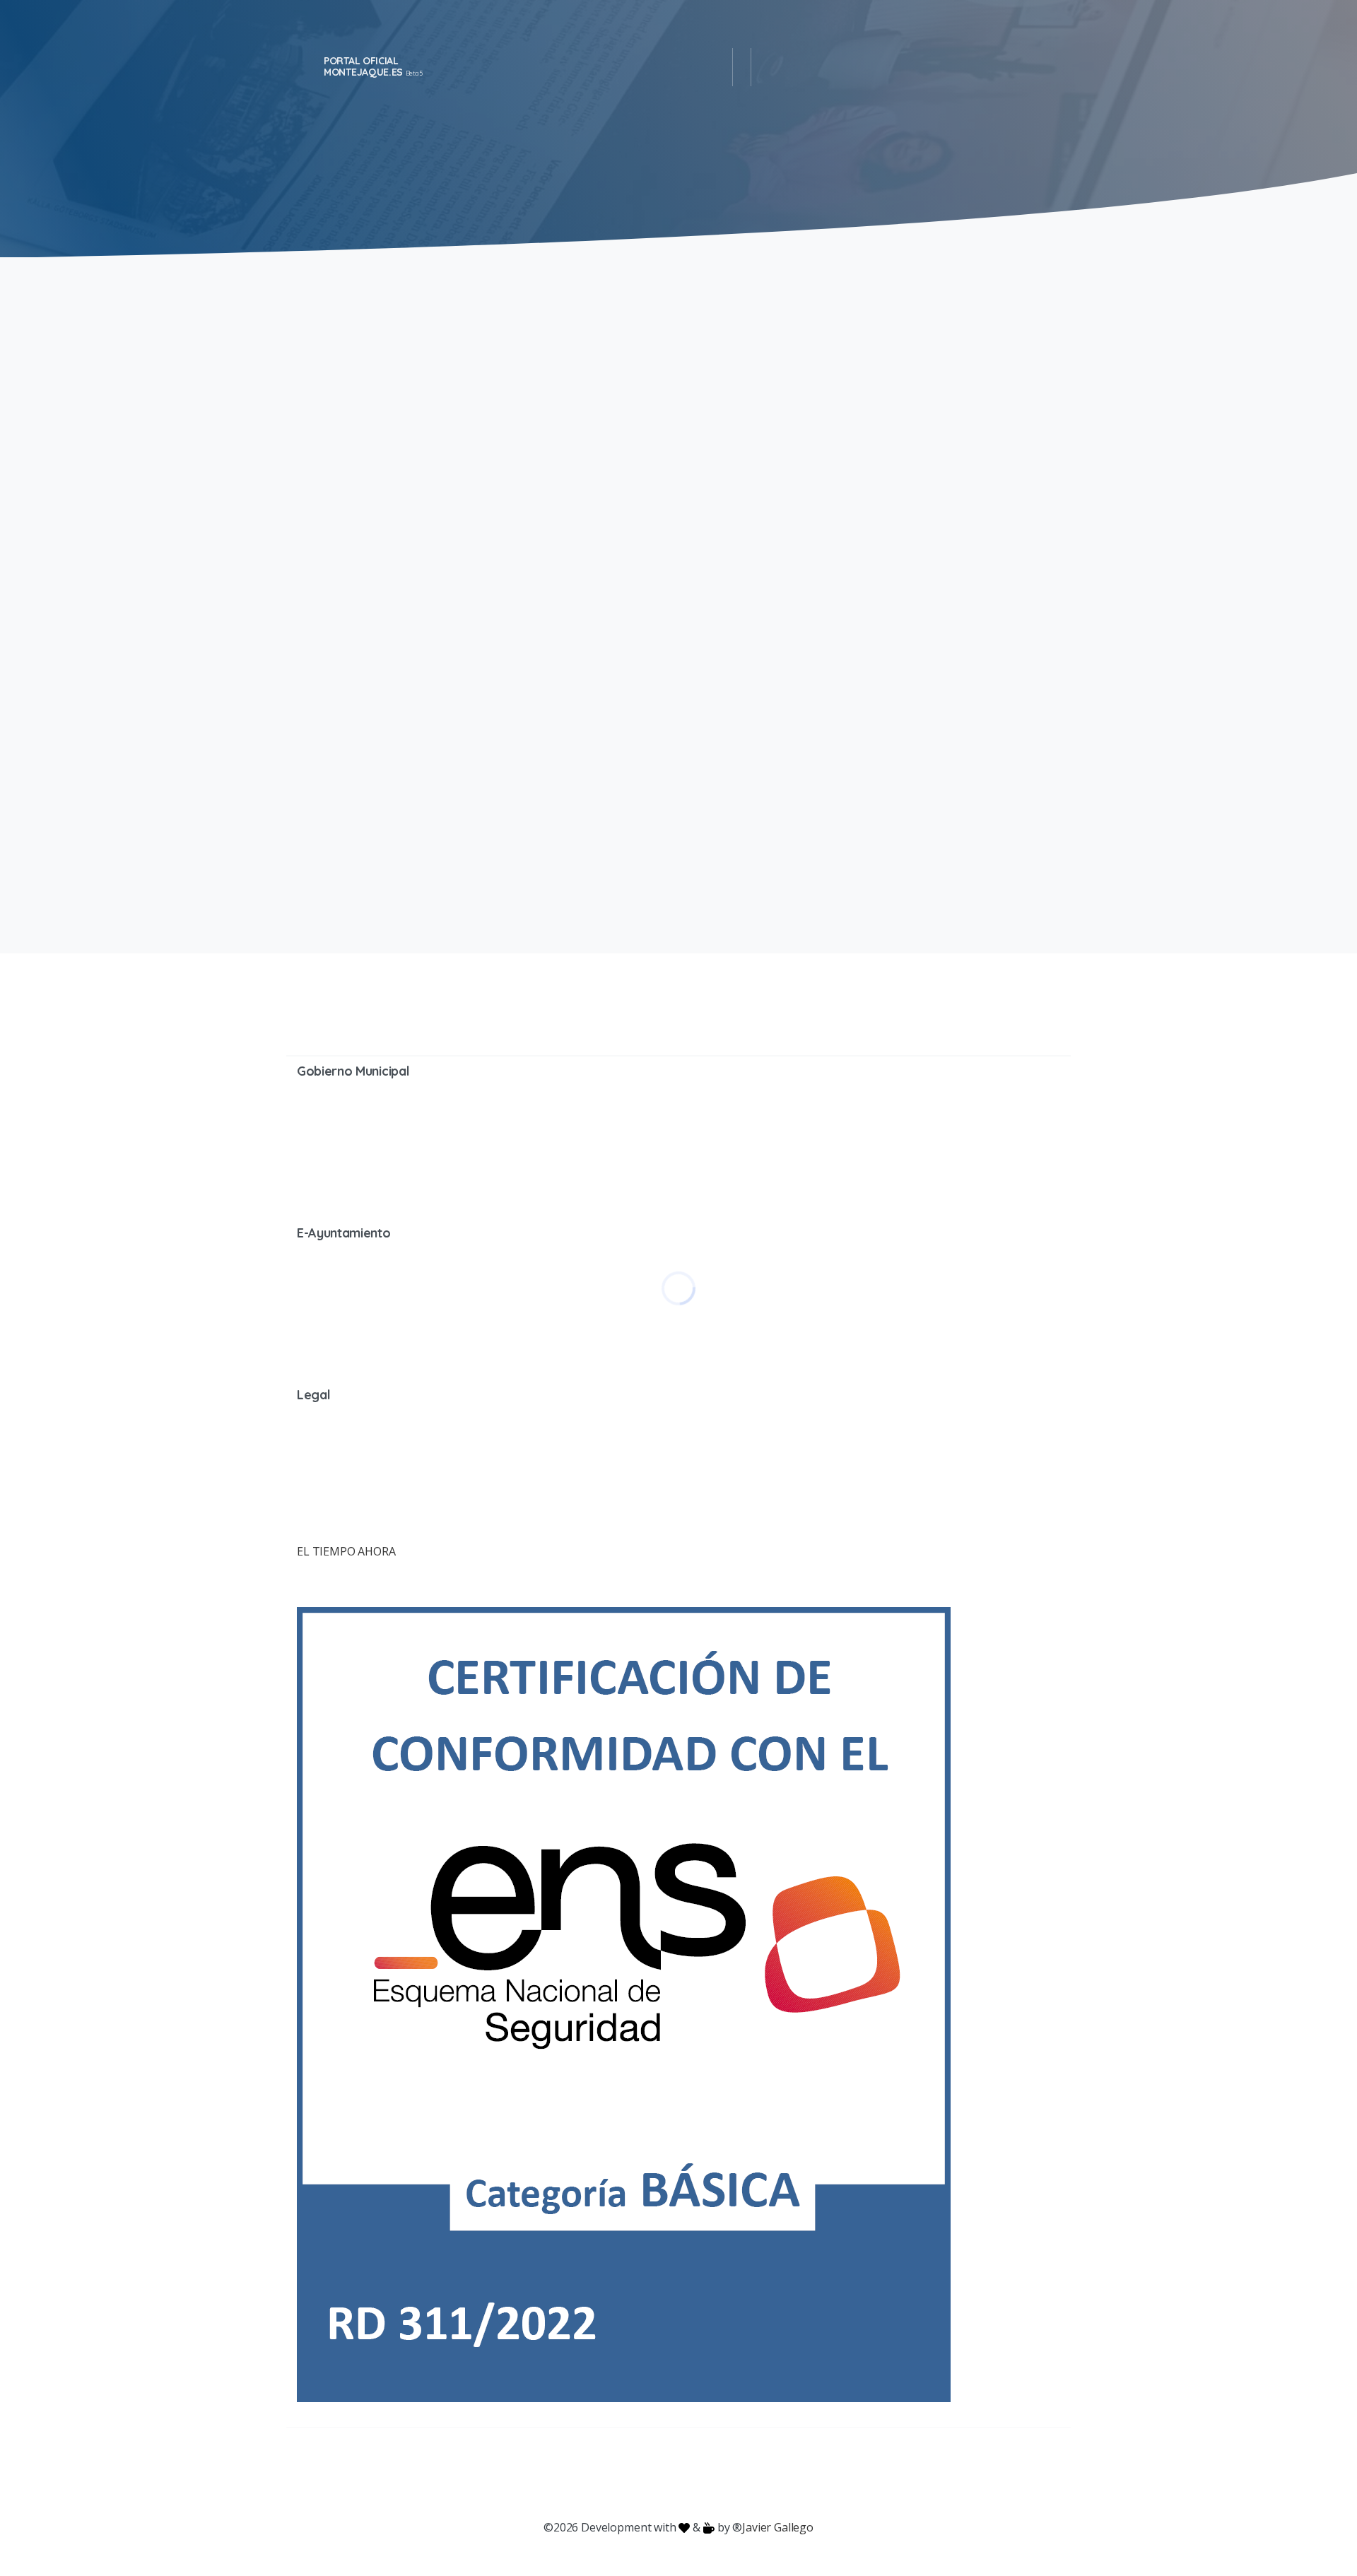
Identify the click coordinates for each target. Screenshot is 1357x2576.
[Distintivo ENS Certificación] (624, 2004)
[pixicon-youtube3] (650, 2474)
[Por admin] (315, 537)
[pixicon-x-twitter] (594, 2474)
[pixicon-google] (678, 2474)
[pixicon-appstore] (735, 2474)
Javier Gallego (778, 2527)
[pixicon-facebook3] (565, 2474)
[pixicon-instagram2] (622, 2474)
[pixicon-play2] (707, 2474)
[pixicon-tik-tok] (792, 2474)
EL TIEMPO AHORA (346, 1551)
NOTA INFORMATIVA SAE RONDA (855, 360)
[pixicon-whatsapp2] (763, 2474)
